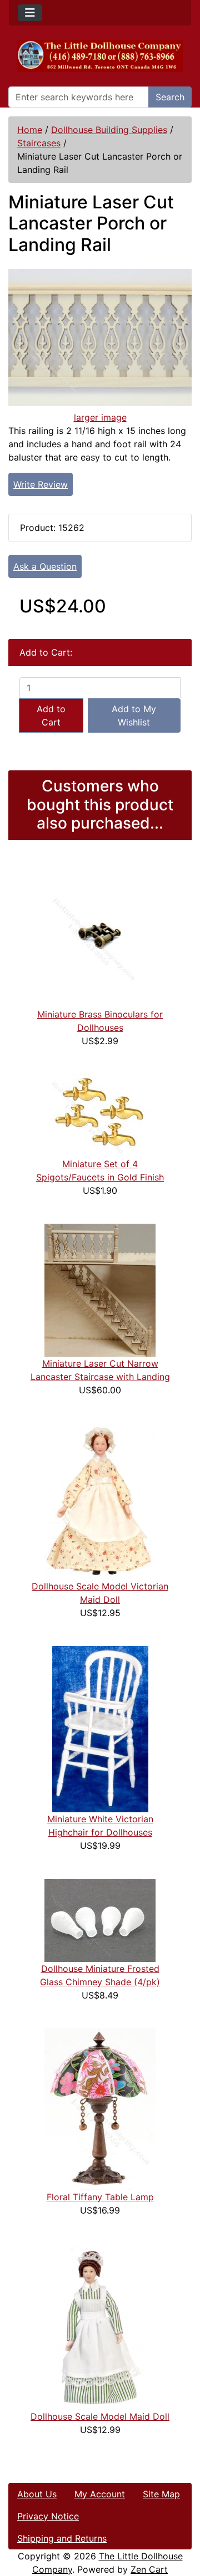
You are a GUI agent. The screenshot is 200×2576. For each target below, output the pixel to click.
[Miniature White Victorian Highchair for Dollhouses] (100, 1728)
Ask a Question (45, 566)
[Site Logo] (100, 56)
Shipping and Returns (62, 2538)
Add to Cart (51, 715)
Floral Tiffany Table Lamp (100, 2197)
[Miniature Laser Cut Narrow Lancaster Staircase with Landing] (100, 1289)
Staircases (39, 143)
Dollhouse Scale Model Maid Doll (100, 2416)
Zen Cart (149, 2569)
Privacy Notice (48, 2516)
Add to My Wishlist (134, 715)
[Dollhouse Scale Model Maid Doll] (100, 2325)
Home (30, 130)
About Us (37, 2494)
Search (170, 97)
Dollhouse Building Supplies (109, 130)
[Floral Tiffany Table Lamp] (100, 2108)
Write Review (41, 484)
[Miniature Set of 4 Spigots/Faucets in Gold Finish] (100, 1115)
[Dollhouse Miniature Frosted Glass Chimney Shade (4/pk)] (100, 1919)
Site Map (161, 2494)
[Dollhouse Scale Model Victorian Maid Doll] (100, 1500)
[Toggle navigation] (30, 13)
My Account (100, 2494)
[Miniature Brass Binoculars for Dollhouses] (100, 933)
